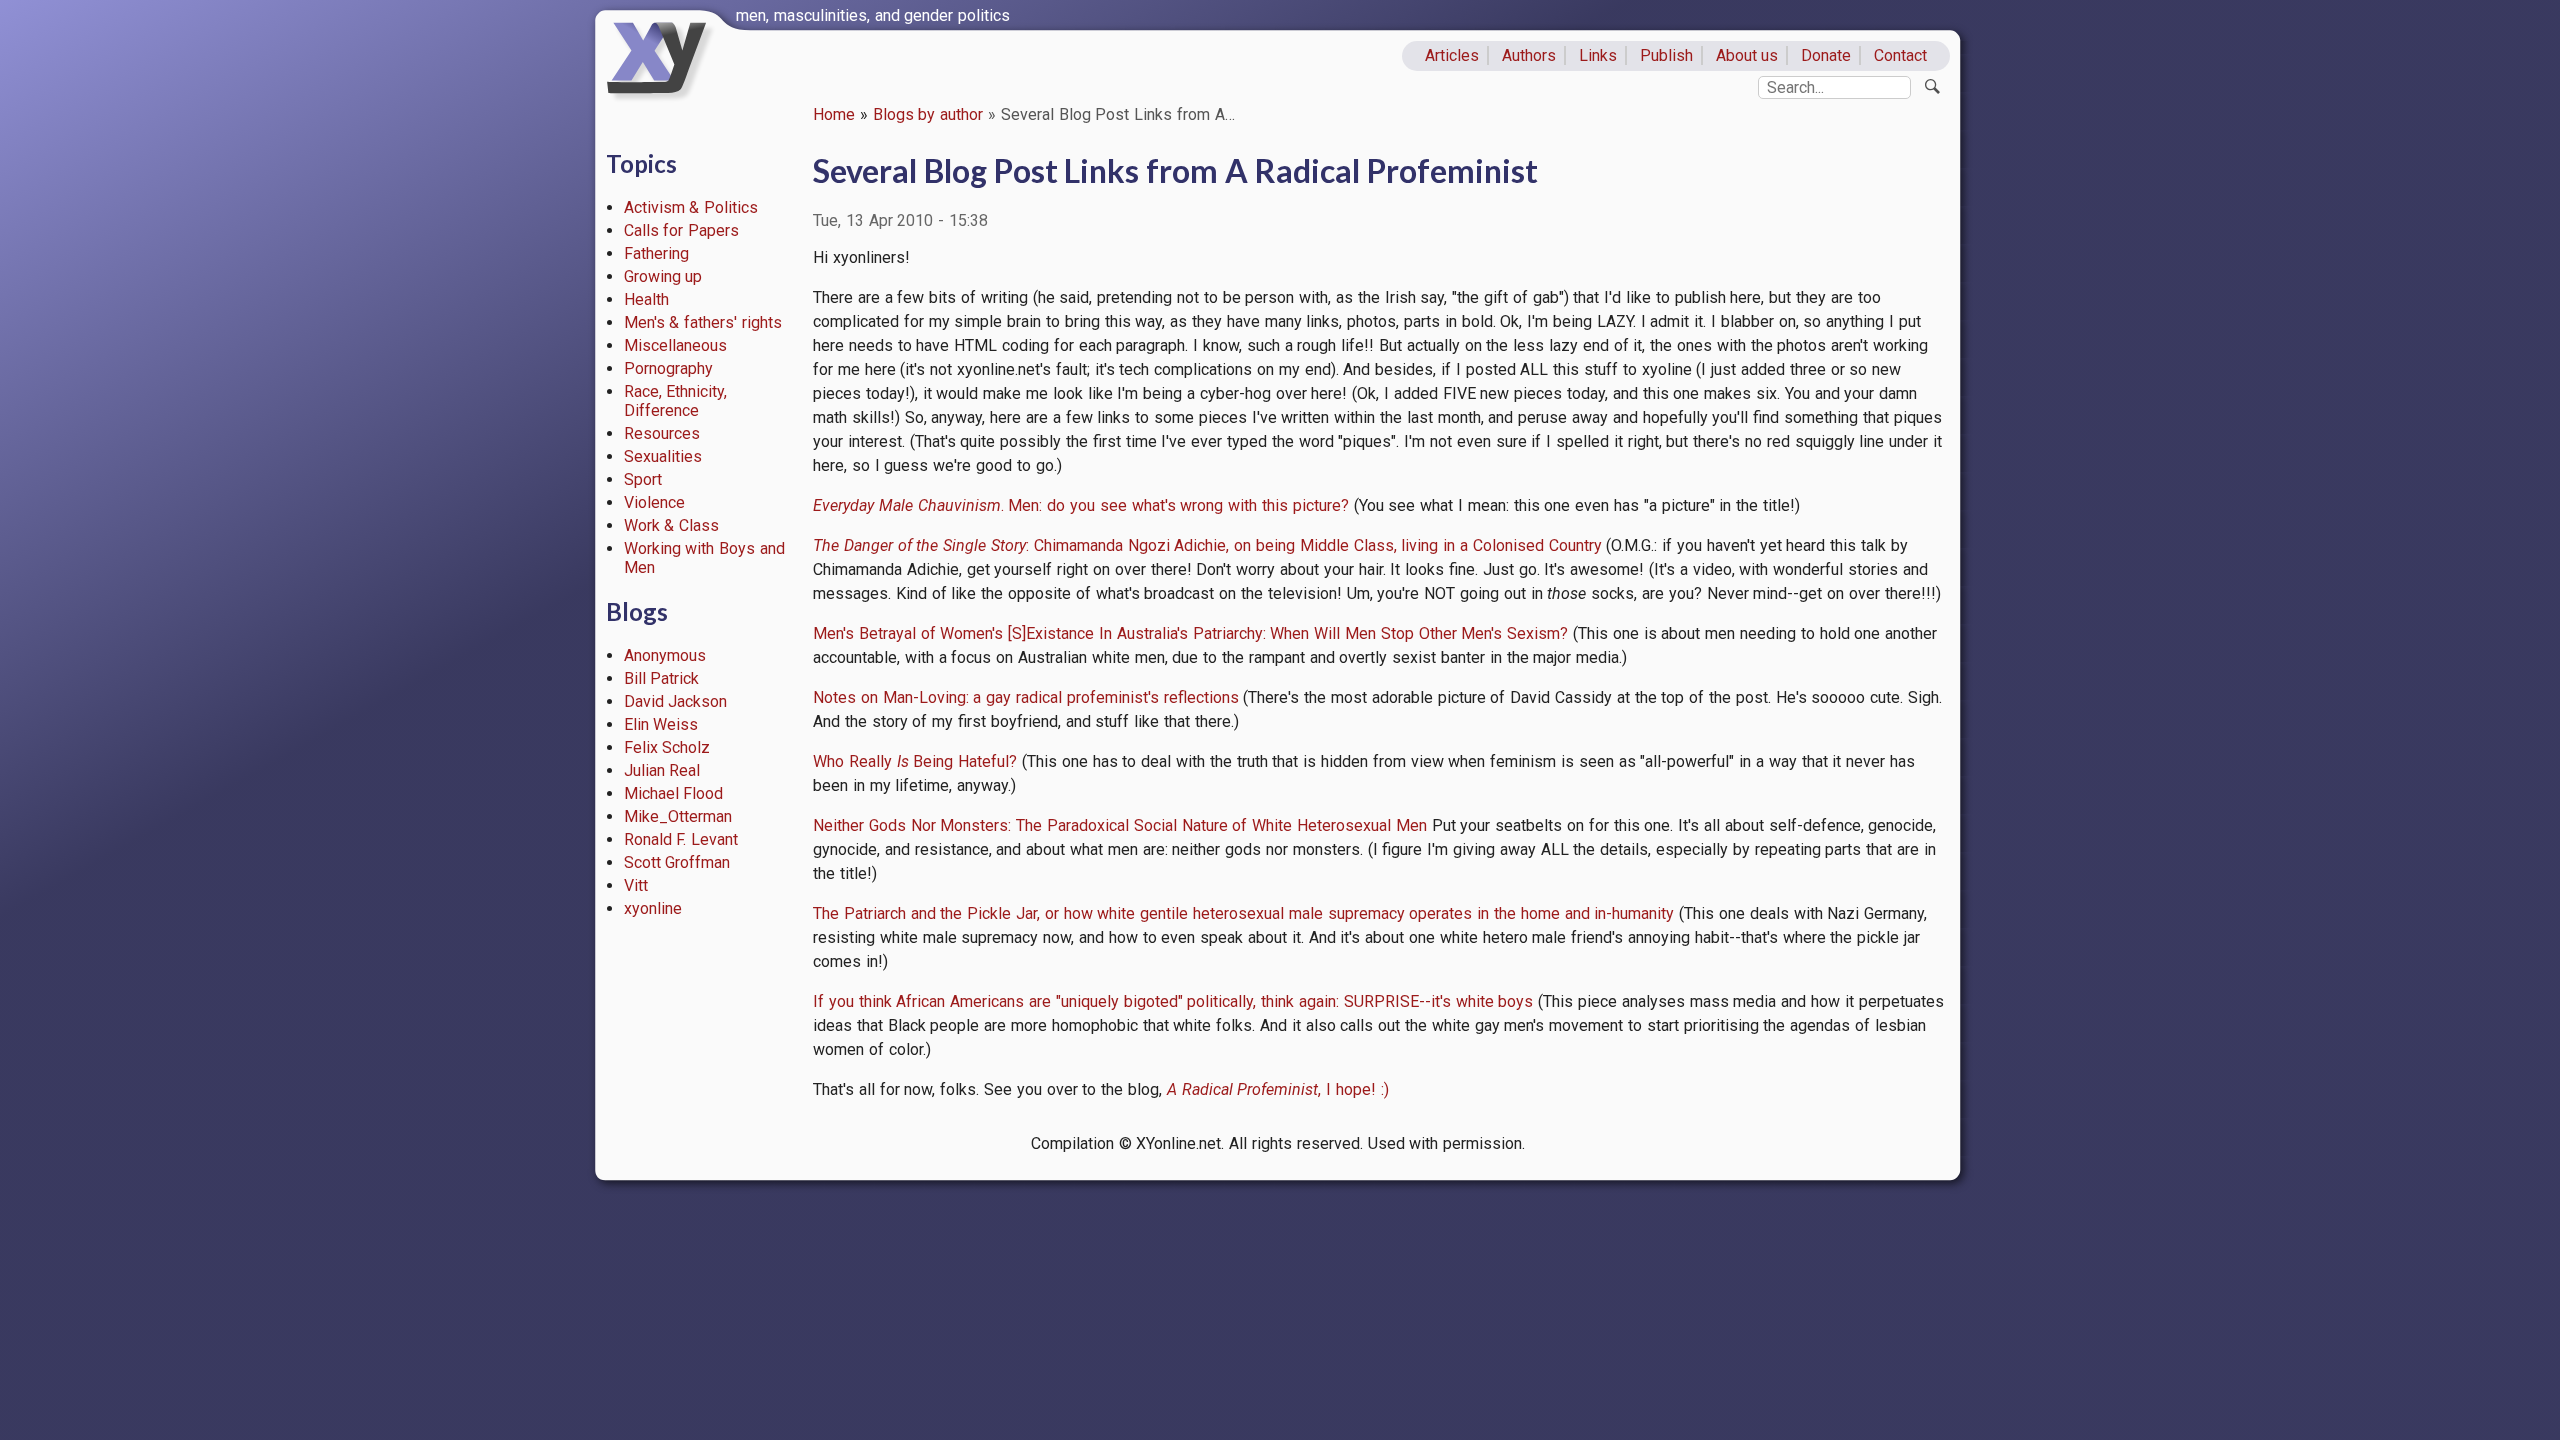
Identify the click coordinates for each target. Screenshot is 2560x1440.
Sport (643, 479)
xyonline (653, 908)
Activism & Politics (691, 207)
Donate (1826, 55)
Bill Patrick (662, 678)
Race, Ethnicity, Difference (676, 401)
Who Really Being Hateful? (915, 761)
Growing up (663, 276)
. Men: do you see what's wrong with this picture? (1081, 505)
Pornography (668, 368)
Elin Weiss (661, 724)
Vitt (636, 885)
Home (834, 114)
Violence (654, 502)
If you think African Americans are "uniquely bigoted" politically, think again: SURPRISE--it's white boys (1173, 1001)
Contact (1900, 55)
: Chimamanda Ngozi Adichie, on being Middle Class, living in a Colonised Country (1207, 545)
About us (1747, 55)
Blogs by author (928, 114)
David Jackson (676, 701)
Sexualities (663, 456)
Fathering (656, 253)
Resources (662, 433)
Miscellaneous (675, 345)
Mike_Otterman (678, 816)
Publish (1666, 55)
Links (1598, 55)
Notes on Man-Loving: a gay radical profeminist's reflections (1026, 697)
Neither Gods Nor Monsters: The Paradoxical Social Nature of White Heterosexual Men (1120, 825)
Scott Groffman (677, 862)
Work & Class (672, 525)
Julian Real (662, 770)
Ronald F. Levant (681, 839)
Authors (1529, 55)
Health (646, 299)
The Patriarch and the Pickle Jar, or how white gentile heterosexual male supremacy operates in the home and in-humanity (1243, 913)
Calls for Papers (682, 230)
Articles (1452, 55)
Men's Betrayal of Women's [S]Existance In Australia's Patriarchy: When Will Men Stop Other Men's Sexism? (1190, 633)
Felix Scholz (667, 747)
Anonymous (665, 655)
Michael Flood (674, 793)
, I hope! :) (1278, 1089)
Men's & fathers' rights (703, 322)
